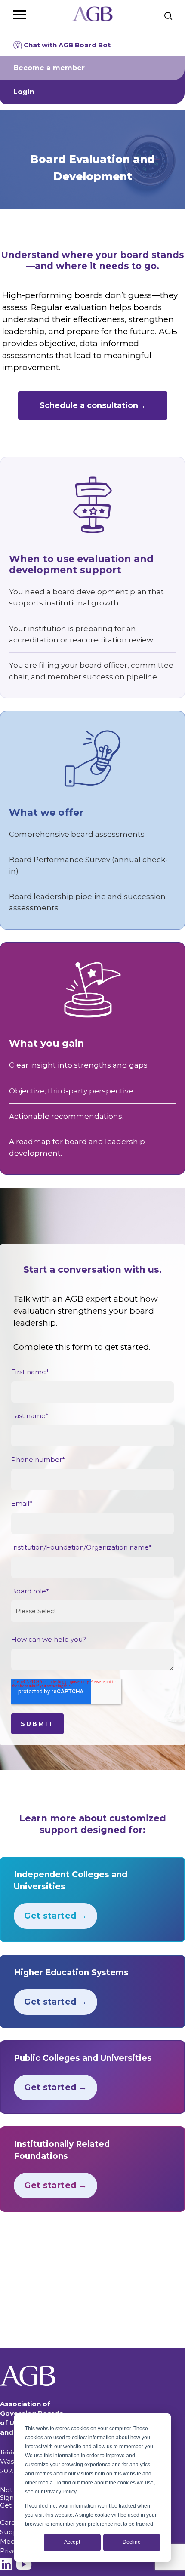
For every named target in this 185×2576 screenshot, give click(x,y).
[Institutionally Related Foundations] (92, 2169)
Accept (72, 2542)
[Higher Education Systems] (92, 1991)
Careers (13, 2522)
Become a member (49, 68)
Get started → (55, 1916)
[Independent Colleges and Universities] (92, 1899)
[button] (93, 405)
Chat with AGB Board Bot (67, 45)
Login (24, 92)
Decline (132, 2542)
